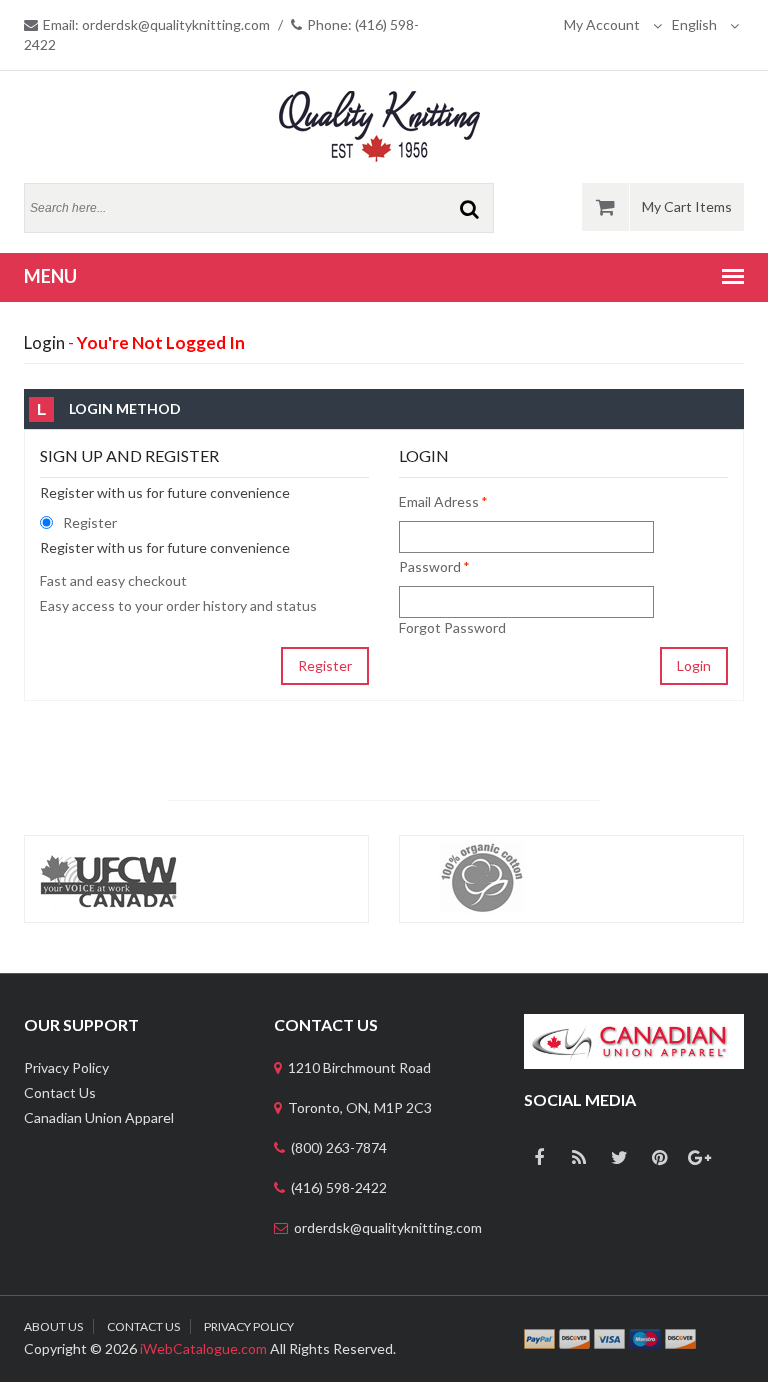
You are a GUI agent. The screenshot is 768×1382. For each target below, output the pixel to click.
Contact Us (60, 1092)
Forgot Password (452, 627)
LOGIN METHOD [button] (109, 409)
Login (694, 665)
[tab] (384, 409)
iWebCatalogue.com (203, 1348)
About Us (53, 1326)
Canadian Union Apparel (99, 1117)
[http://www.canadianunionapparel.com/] (634, 1023)
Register (325, 665)
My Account (603, 24)
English (696, 24)
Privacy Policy (66, 1067)
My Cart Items (687, 206)
